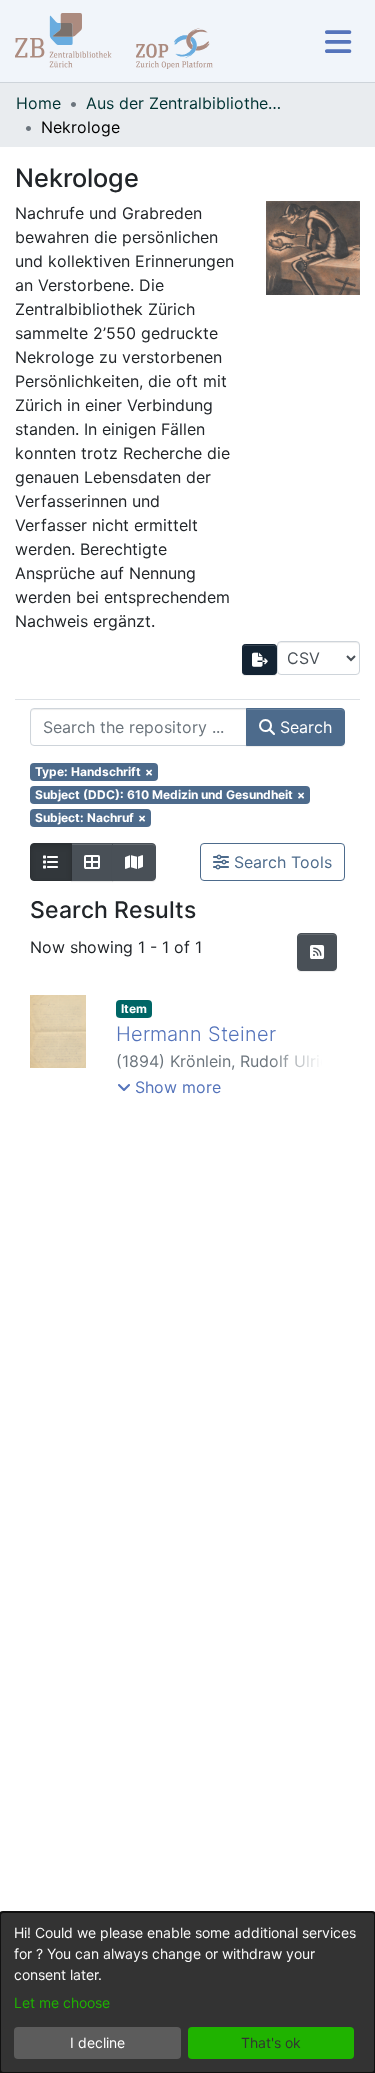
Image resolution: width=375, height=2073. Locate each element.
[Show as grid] (92, 862)
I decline (97, 2042)
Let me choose (62, 2002)
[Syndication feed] (317, 952)
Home (38, 103)
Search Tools (280, 862)
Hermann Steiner (196, 1034)
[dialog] (187, 1992)
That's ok (271, 2042)
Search (303, 727)
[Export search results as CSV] (260, 659)
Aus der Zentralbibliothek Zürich (186, 103)
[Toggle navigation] (337, 41)
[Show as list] (51, 862)
